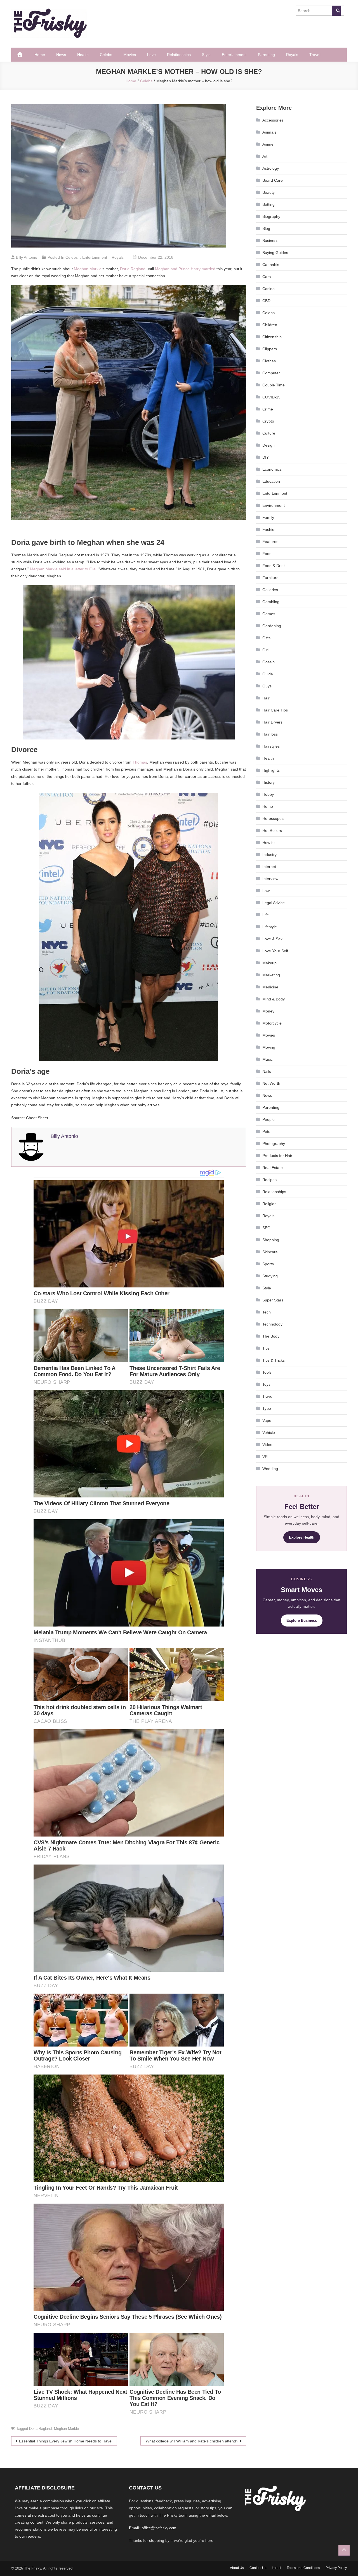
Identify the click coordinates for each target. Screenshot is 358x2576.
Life (266, 915)
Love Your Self (275, 951)
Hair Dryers (272, 722)
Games (269, 614)
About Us (237, 2568)
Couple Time (274, 385)
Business (270, 241)
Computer (271, 373)
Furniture (270, 578)
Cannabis (271, 265)
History (268, 782)
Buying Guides (275, 253)
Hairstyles (271, 746)
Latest (276, 2568)
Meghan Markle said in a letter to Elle (63, 569)
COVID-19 (271, 397)
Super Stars (273, 1300)
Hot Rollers (272, 830)
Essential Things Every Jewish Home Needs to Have (65, 2441)
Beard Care (273, 180)
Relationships (179, 55)
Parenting (266, 55)
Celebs (106, 55)
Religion (269, 1204)
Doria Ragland (133, 269)
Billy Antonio (27, 257)
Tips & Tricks (274, 1360)
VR (265, 1457)
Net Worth (271, 1083)
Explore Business (302, 1621)
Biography (271, 216)
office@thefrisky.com (159, 2528)
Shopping (271, 1240)
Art (265, 156)
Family (268, 517)
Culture (269, 433)
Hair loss (270, 734)
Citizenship (272, 337)
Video (267, 1445)
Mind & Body (274, 999)
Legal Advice (274, 903)
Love (151, 55)
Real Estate (273, 1168)
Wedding (270, 1469)
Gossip (268, 662)
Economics (272, 469)
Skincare (270, 1252)
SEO (266, 1228)
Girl (265, 650)
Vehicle (269, 1432)
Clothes (269, 361)
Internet (269, 867)
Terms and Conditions (303, 2568)
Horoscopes (273, 818)
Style (206, 55)
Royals (292, 55)
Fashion (269, 529)
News (61, 55)
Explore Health (302, 1537)
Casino (268, 289)
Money (268, 1011)
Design (268, 445)
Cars (267, 277)
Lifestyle (270, 927)
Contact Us (258, 2568)
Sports (268, 1264)
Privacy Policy (336, 2568)
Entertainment (234, 55)
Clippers (270, 349)
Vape (267, 1420)
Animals (269, 132)
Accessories (273, 120)
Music (268, 1059)
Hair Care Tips (275, 710)
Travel (315, 55)
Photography (274, 1144)
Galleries (270, 590)
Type (267, 1408)
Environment (274, 505)
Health (83, 55)
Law (266, 891)
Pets (266, 1131)
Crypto (268, 421)
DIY (266, 457)
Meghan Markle (88, 269)
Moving (269, 1047)
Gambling (271, 602)
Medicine (270, 987)
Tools (267, 1372)
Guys (267, 686)
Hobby (268, 794)
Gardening (272, 626)
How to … (271, 843)
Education (271, 481)
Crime (268, 409)
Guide (268, 674)
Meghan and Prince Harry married (185, 269)
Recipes (269, 1180)
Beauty (268, 192)
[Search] (336, 11)
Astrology (271, 168)
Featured (270, 542)
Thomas (140, 762)
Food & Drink (274, 566)
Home (40, 55)
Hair (266, 698)
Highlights (271, 770)
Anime (268, 144)
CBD (266, 301)
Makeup (269, 963)
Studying (270, 1276)
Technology (272, 1324)
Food (267, 554)
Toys (266, 1384)
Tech (267, 1312)
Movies (130, 55)
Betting (268, 204)
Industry (269, 855)
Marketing (271, 975)
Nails (267, 1071)
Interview (270, 879)
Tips (266, 1348)
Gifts (266, 638)
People (268, 1119)
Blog (266, 228)
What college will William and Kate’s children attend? (192, 2441)
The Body (271, 1336)
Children (270, 325)
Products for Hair (277, 1156)
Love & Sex (272, 939)
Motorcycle (272, 1023)
